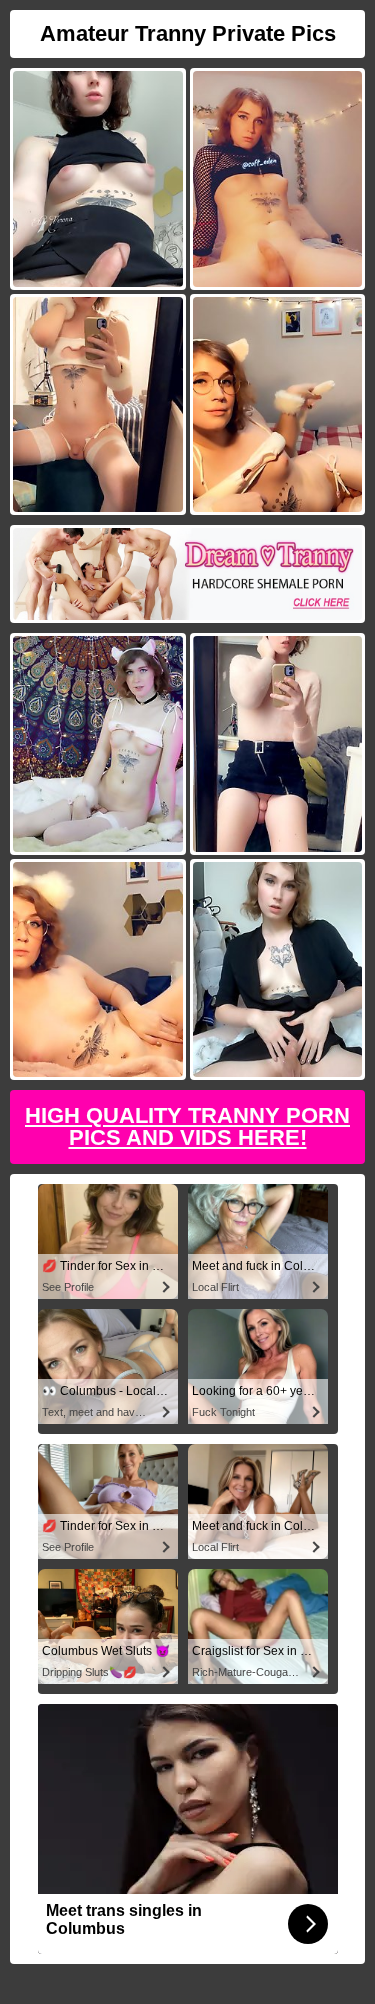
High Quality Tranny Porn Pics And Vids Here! (187, 1126)
